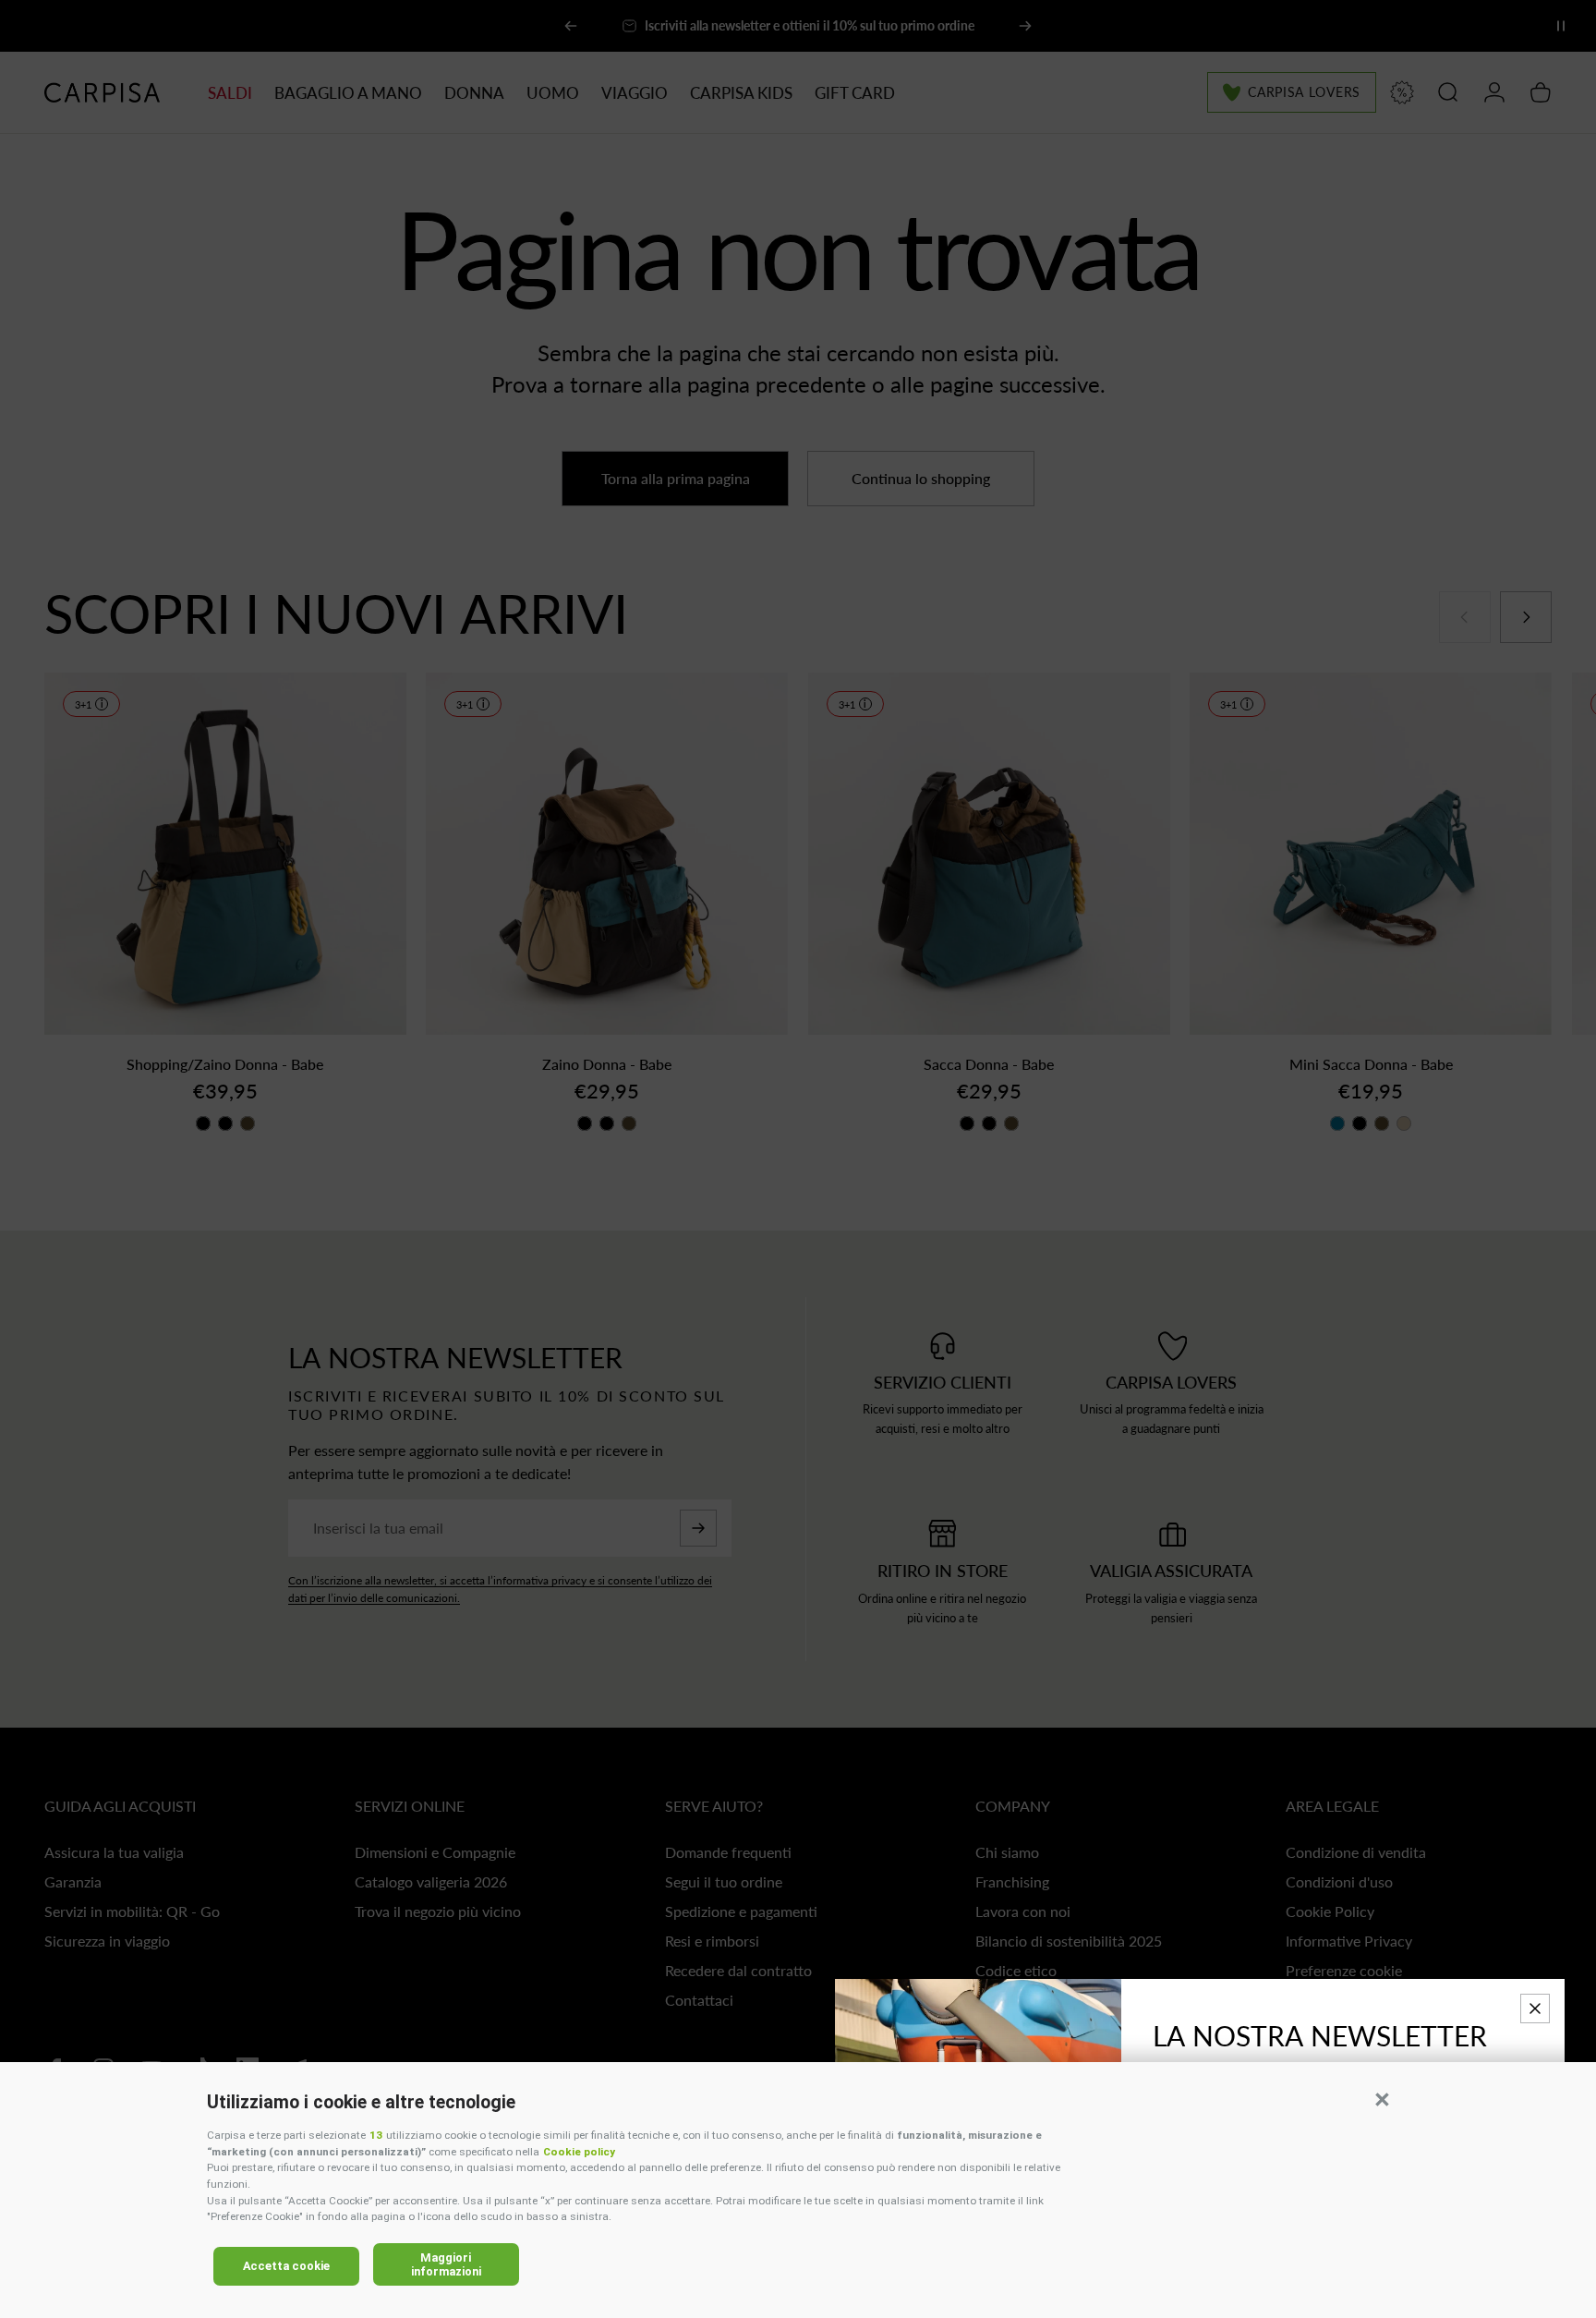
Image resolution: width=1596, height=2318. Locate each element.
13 (376, 2135)
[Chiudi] (1535, 2009)
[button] (1382, 2099)
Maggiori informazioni (446, 2264)
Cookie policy (579, 2152)
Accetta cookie (286, 2266)
